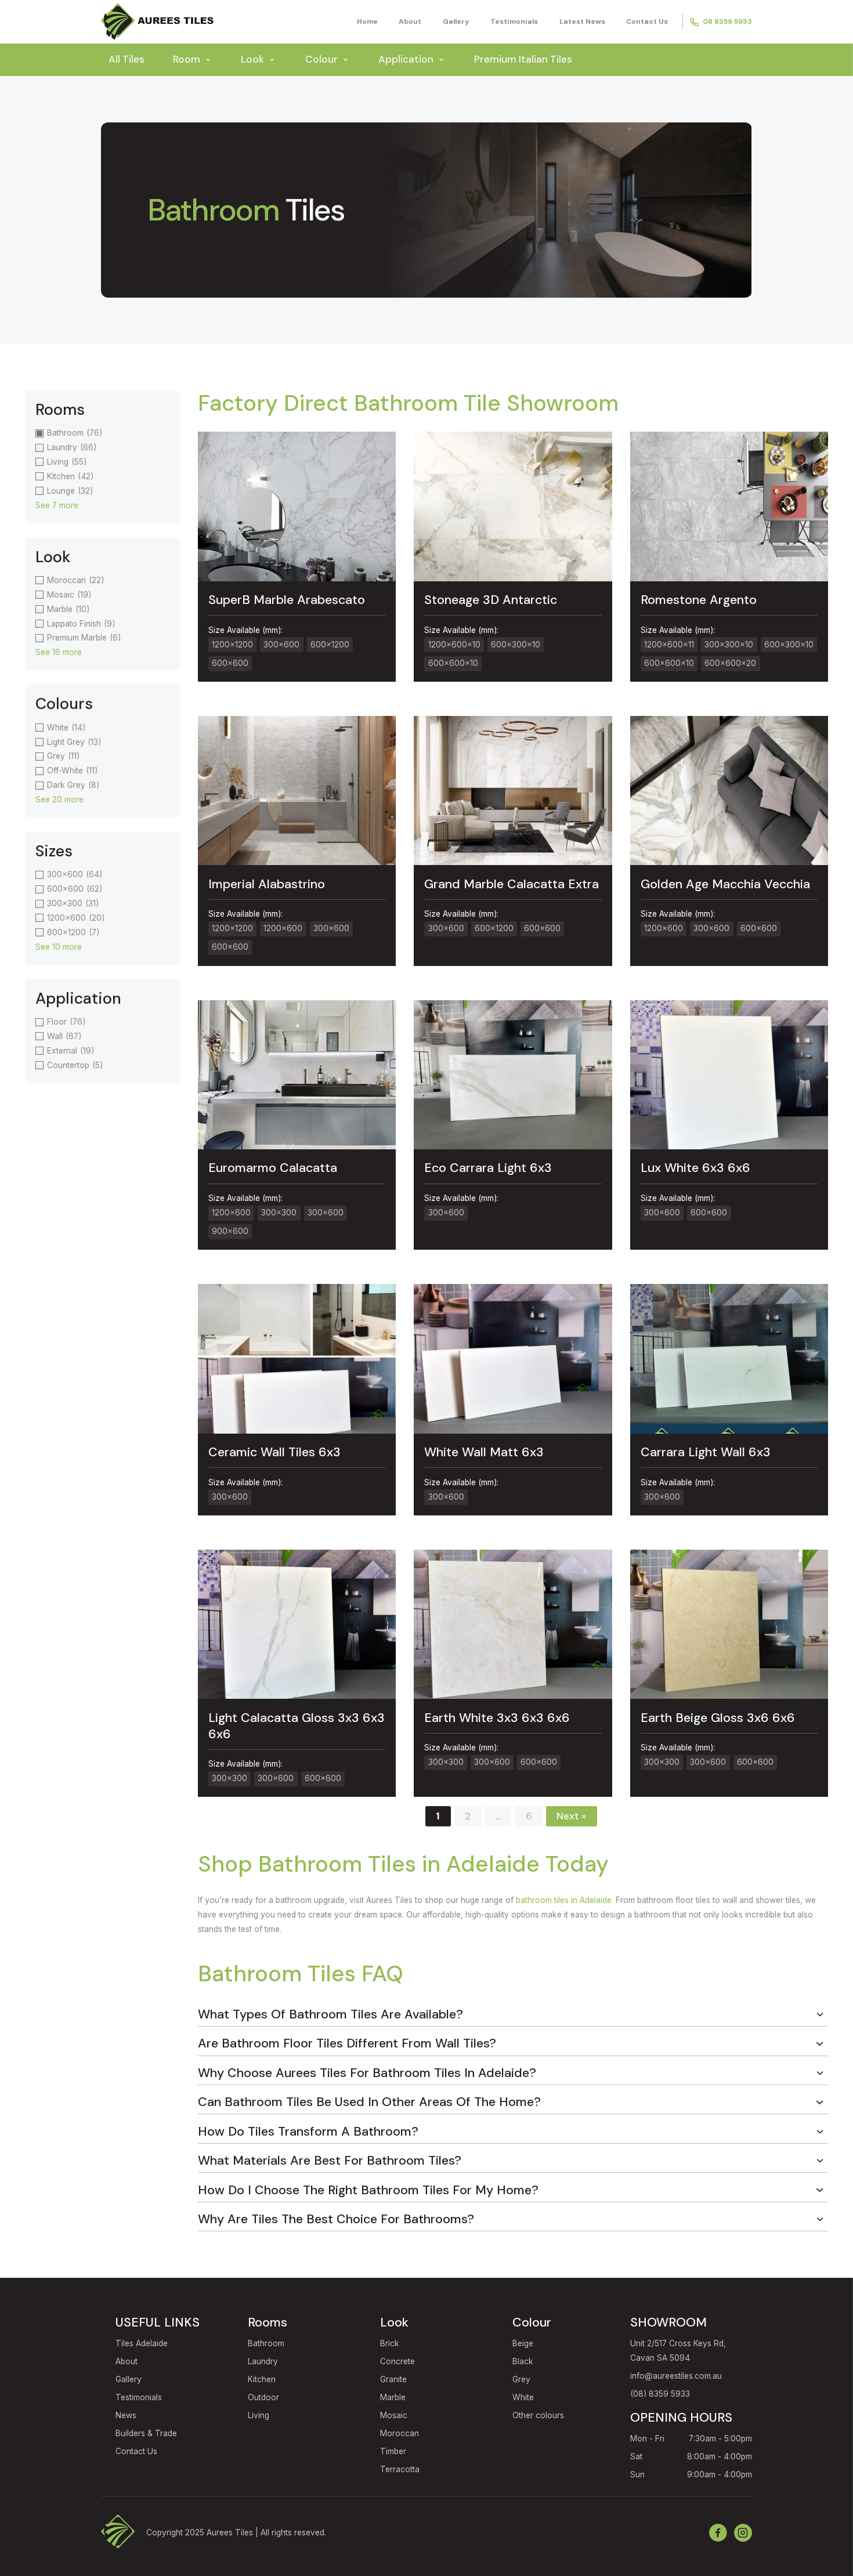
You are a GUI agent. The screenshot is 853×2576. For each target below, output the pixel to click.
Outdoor (263, 2397)
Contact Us (647, 21)
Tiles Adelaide (142, 2343)
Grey (521, 2379)
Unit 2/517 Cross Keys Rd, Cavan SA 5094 (678, 2351)
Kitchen (262, 2379)
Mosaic (394, 2415)
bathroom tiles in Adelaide (564, 1900)
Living (259, 2415)
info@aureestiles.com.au (676, 2376)
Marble (393, 2397)
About (410, 21)
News (126, 2415)
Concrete (397, 2361)
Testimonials (514, 21)
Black (523, 2361)
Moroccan (400, 2433)
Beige (523, 2343)
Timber (393, 2451)
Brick (390, 2343)
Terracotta (400, 2469)
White (523, 2397)
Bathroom (266, 2343)
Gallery (456, 21)
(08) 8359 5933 (660, 2394)
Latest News (582, 21)
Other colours (538, 2415)
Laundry (263, 2361)
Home (367, 21)
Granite (393, 2379)
